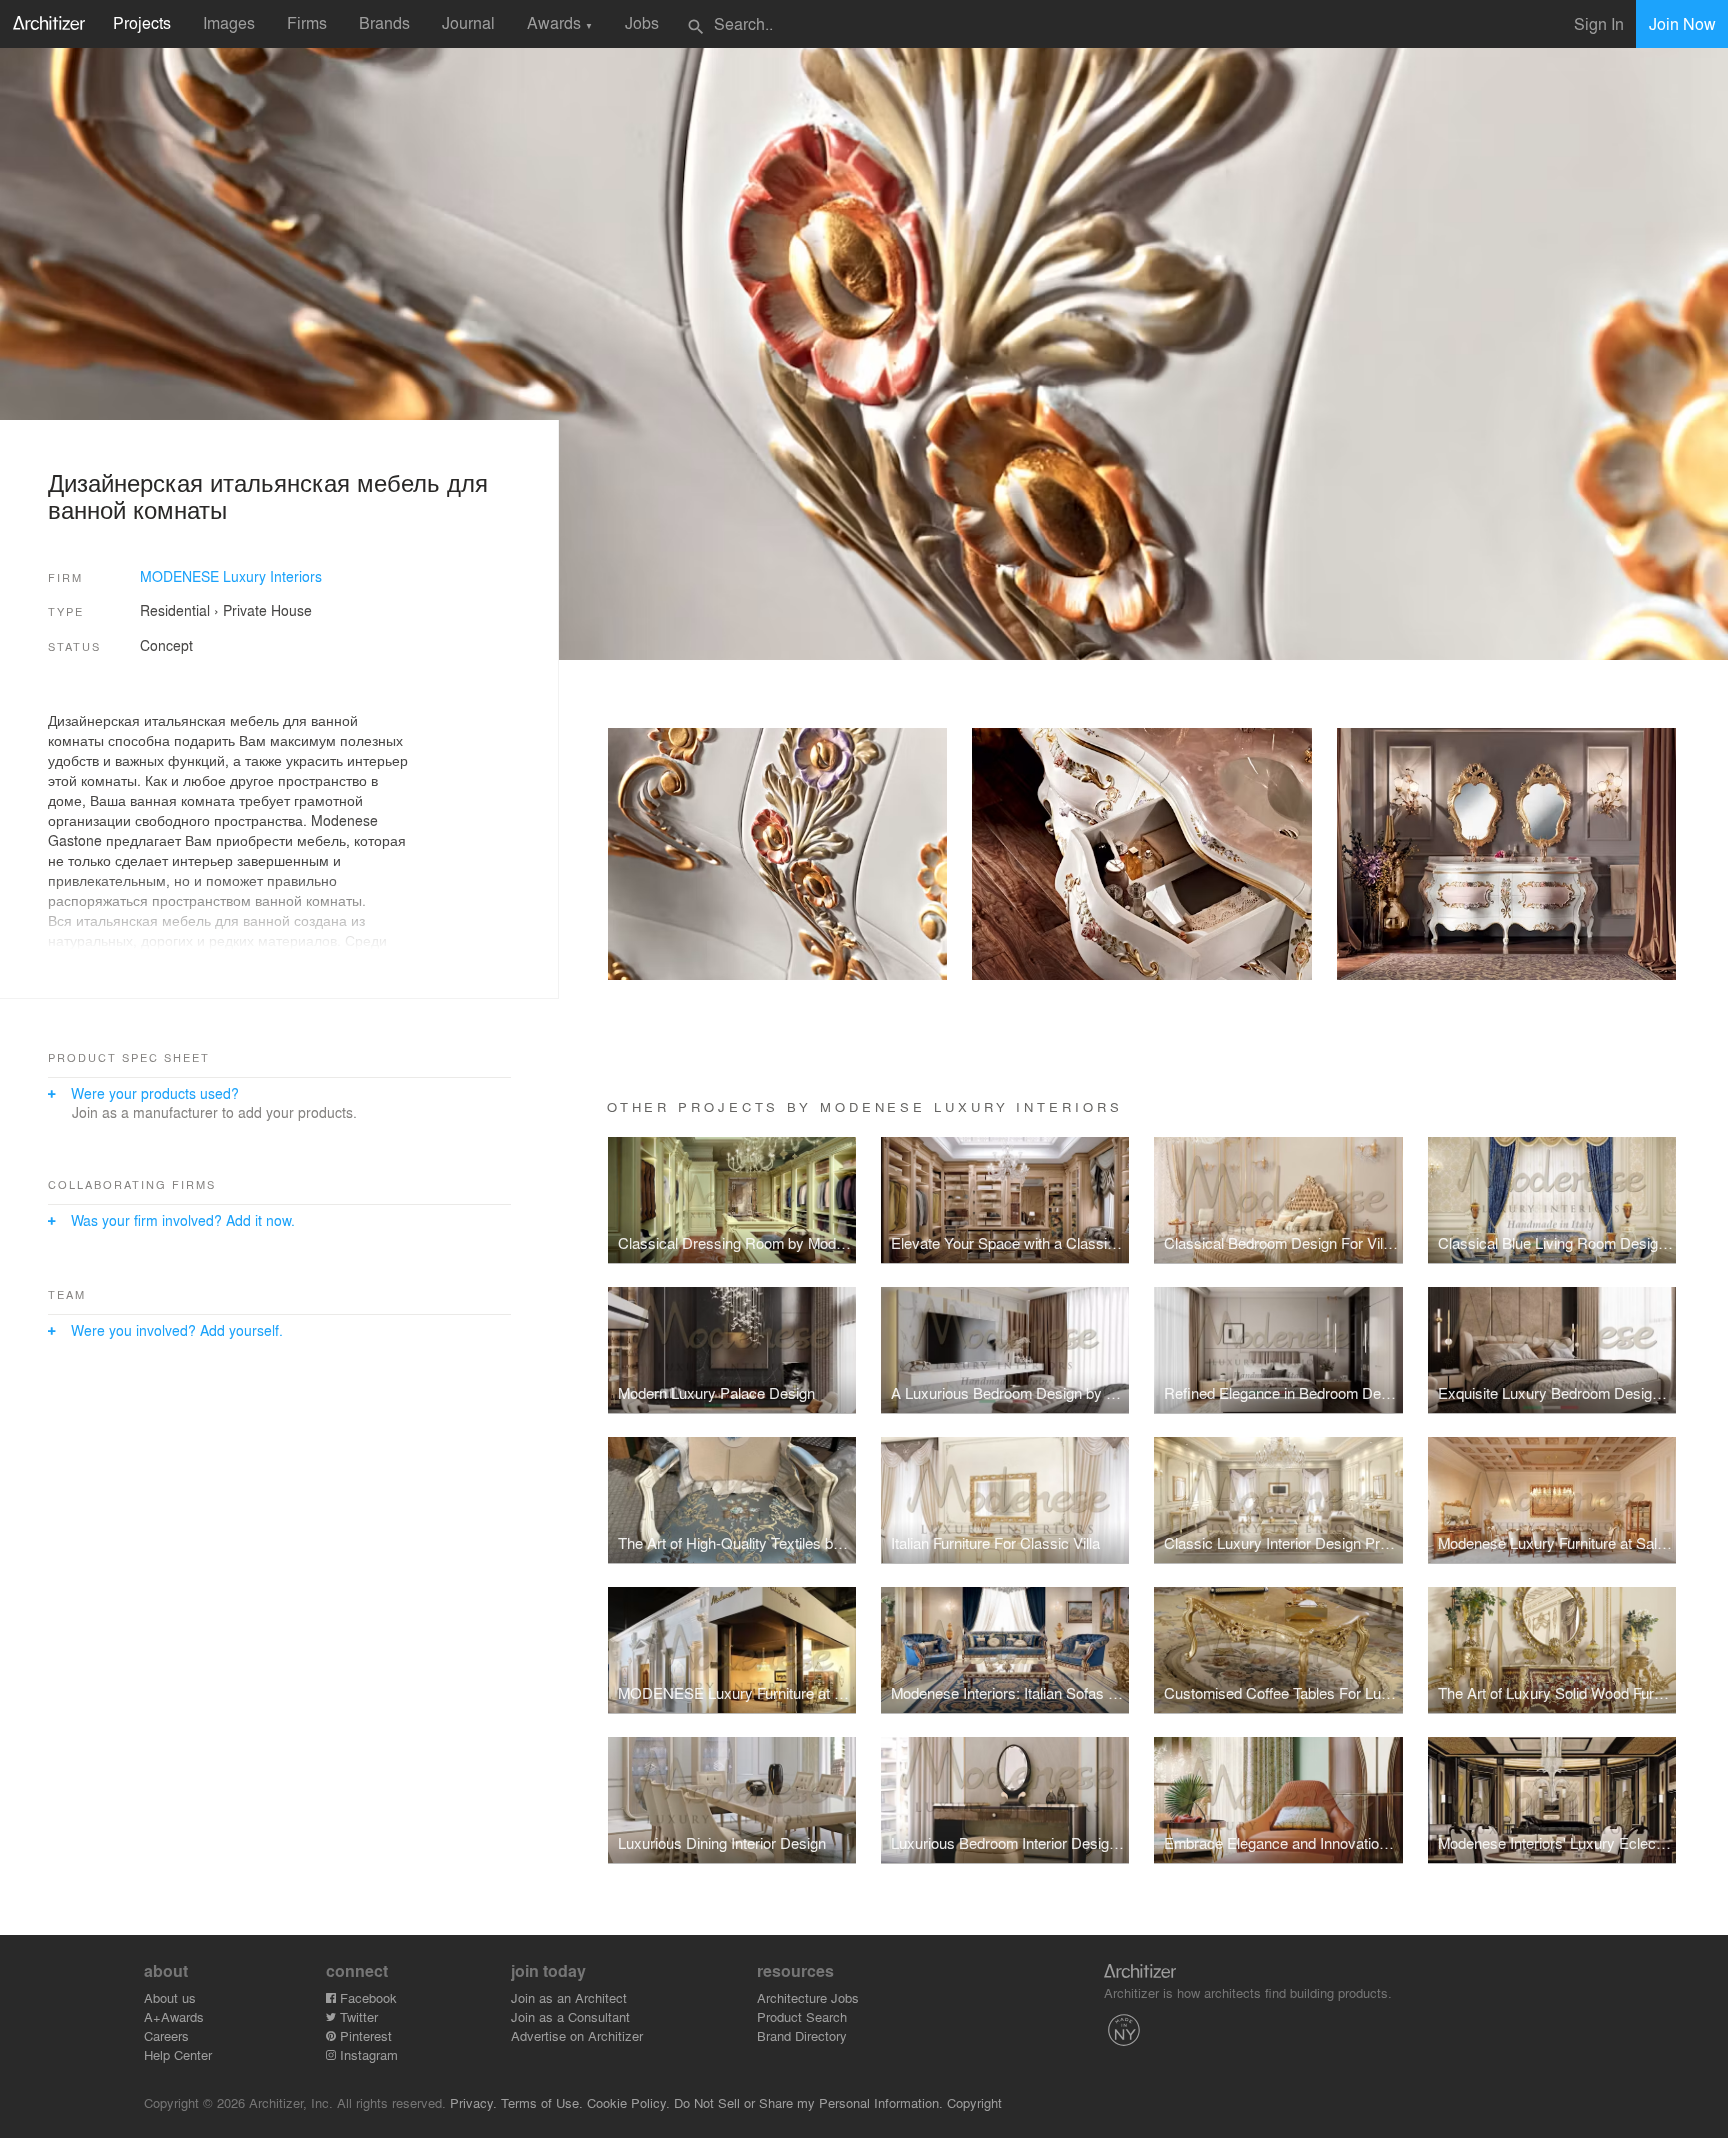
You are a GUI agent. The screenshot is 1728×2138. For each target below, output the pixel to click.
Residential (175, 610)
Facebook (366, 1997)
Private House (267, 610)
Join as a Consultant (570, 2016)
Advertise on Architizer (577, 2035)
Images (229, 22)
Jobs (642, 22)
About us (170, 1997)
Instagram (367, 2054)
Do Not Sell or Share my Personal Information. (808, 2102)
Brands (384, 22)
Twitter (357, 2016)
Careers (166, 2035)
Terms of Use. (542, 2102)
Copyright (974, 2102)
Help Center (178, 2054)
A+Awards (174, 2016)
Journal (468, 22)
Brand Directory (802, 2035)
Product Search (802, 2016)
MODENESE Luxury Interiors (231, 576)
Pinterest (364, 2035)
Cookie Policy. (628, 2102)
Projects (142, 22)
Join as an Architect (569, 1997)
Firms (307, 22)
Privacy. (473, 2102)
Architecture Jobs (808, 1997)
